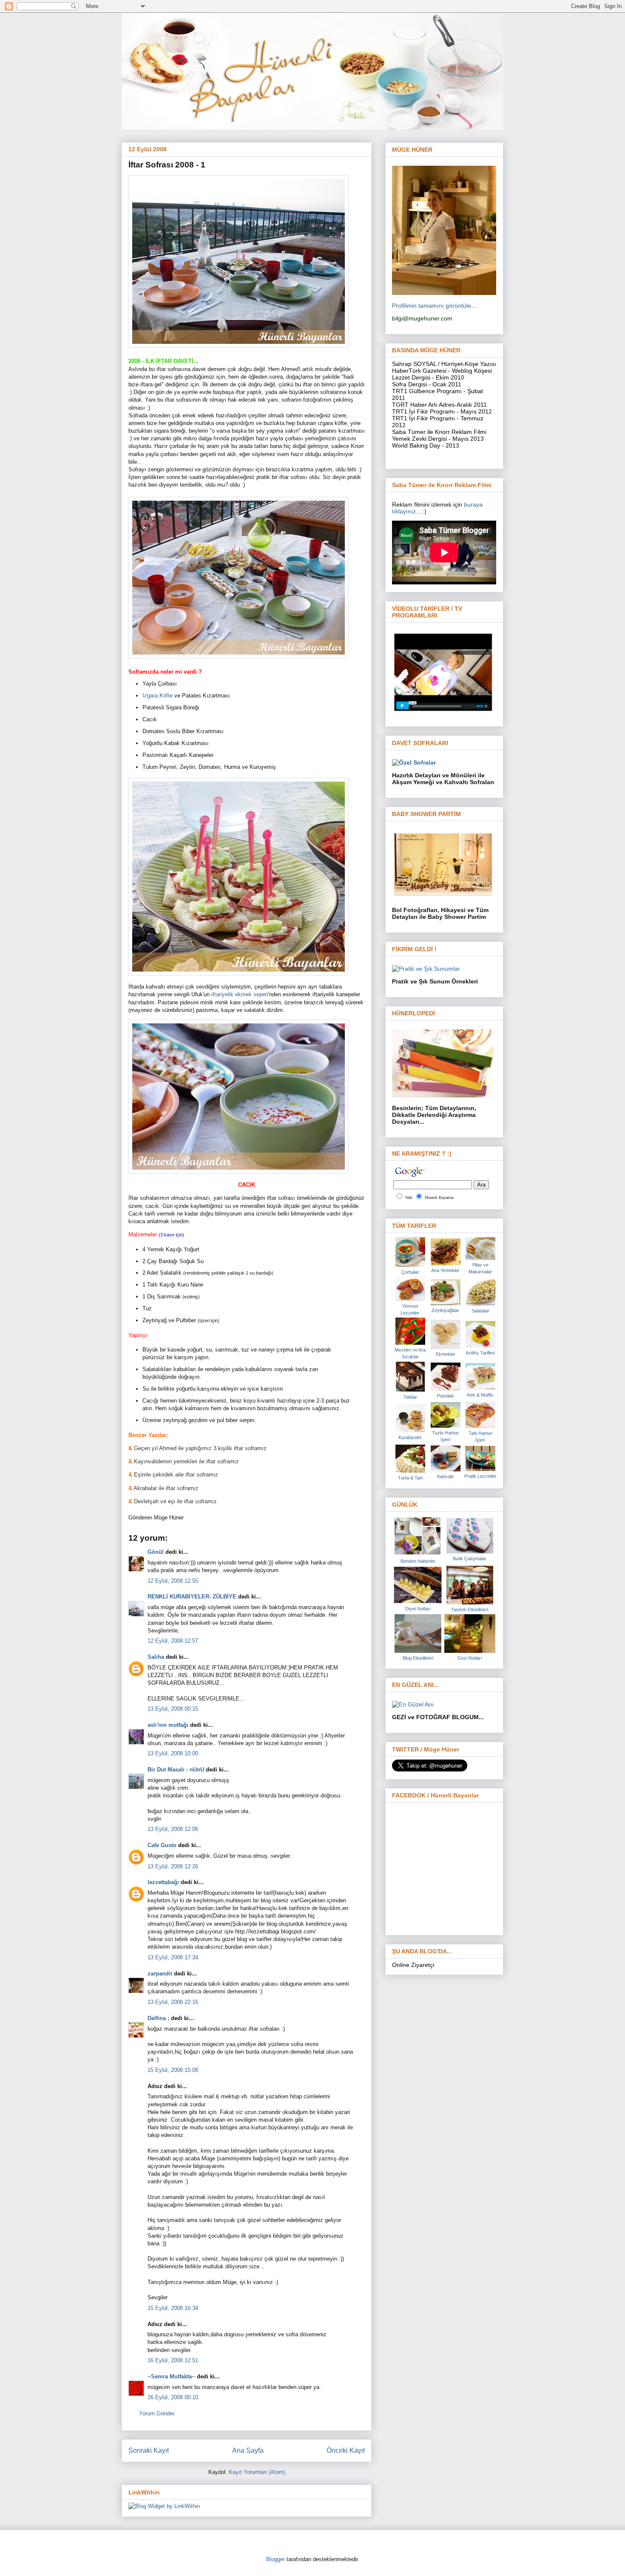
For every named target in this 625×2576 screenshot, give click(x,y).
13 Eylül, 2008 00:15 (173, 1709)
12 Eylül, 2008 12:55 (173, 1581)
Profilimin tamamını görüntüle (432, 306)
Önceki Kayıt (346, 2450)
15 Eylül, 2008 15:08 (173, 2070)
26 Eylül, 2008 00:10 (173, 2397)
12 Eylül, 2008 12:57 (173, 1641)
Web (409, 1197)
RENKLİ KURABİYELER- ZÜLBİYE (192, 1597)
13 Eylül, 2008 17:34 (173, 1957)
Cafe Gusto (162, 1845)
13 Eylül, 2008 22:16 (173, 2002)
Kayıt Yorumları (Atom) (257, 2472)
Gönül (156, 1552)
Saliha (156, 1657)
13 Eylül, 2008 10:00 (173, 1753)
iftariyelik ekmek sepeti (240, 994)
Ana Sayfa (248, 2450)
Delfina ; (158, 2018)
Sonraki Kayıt (149, 2450)
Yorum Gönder (157, 2413)
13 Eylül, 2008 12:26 (173, 1866)
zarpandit (160, 1974)
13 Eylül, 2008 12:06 (173, 1829)
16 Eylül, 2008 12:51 (173, 2360)
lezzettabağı (163, 1882)
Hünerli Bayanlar (439, 1197)
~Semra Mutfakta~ (171, 2376)
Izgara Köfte (158, 696)
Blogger (276, 2559)
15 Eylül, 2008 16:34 (173, 2308)
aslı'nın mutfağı (168, 1725)
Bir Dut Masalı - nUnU (176, 1770)
